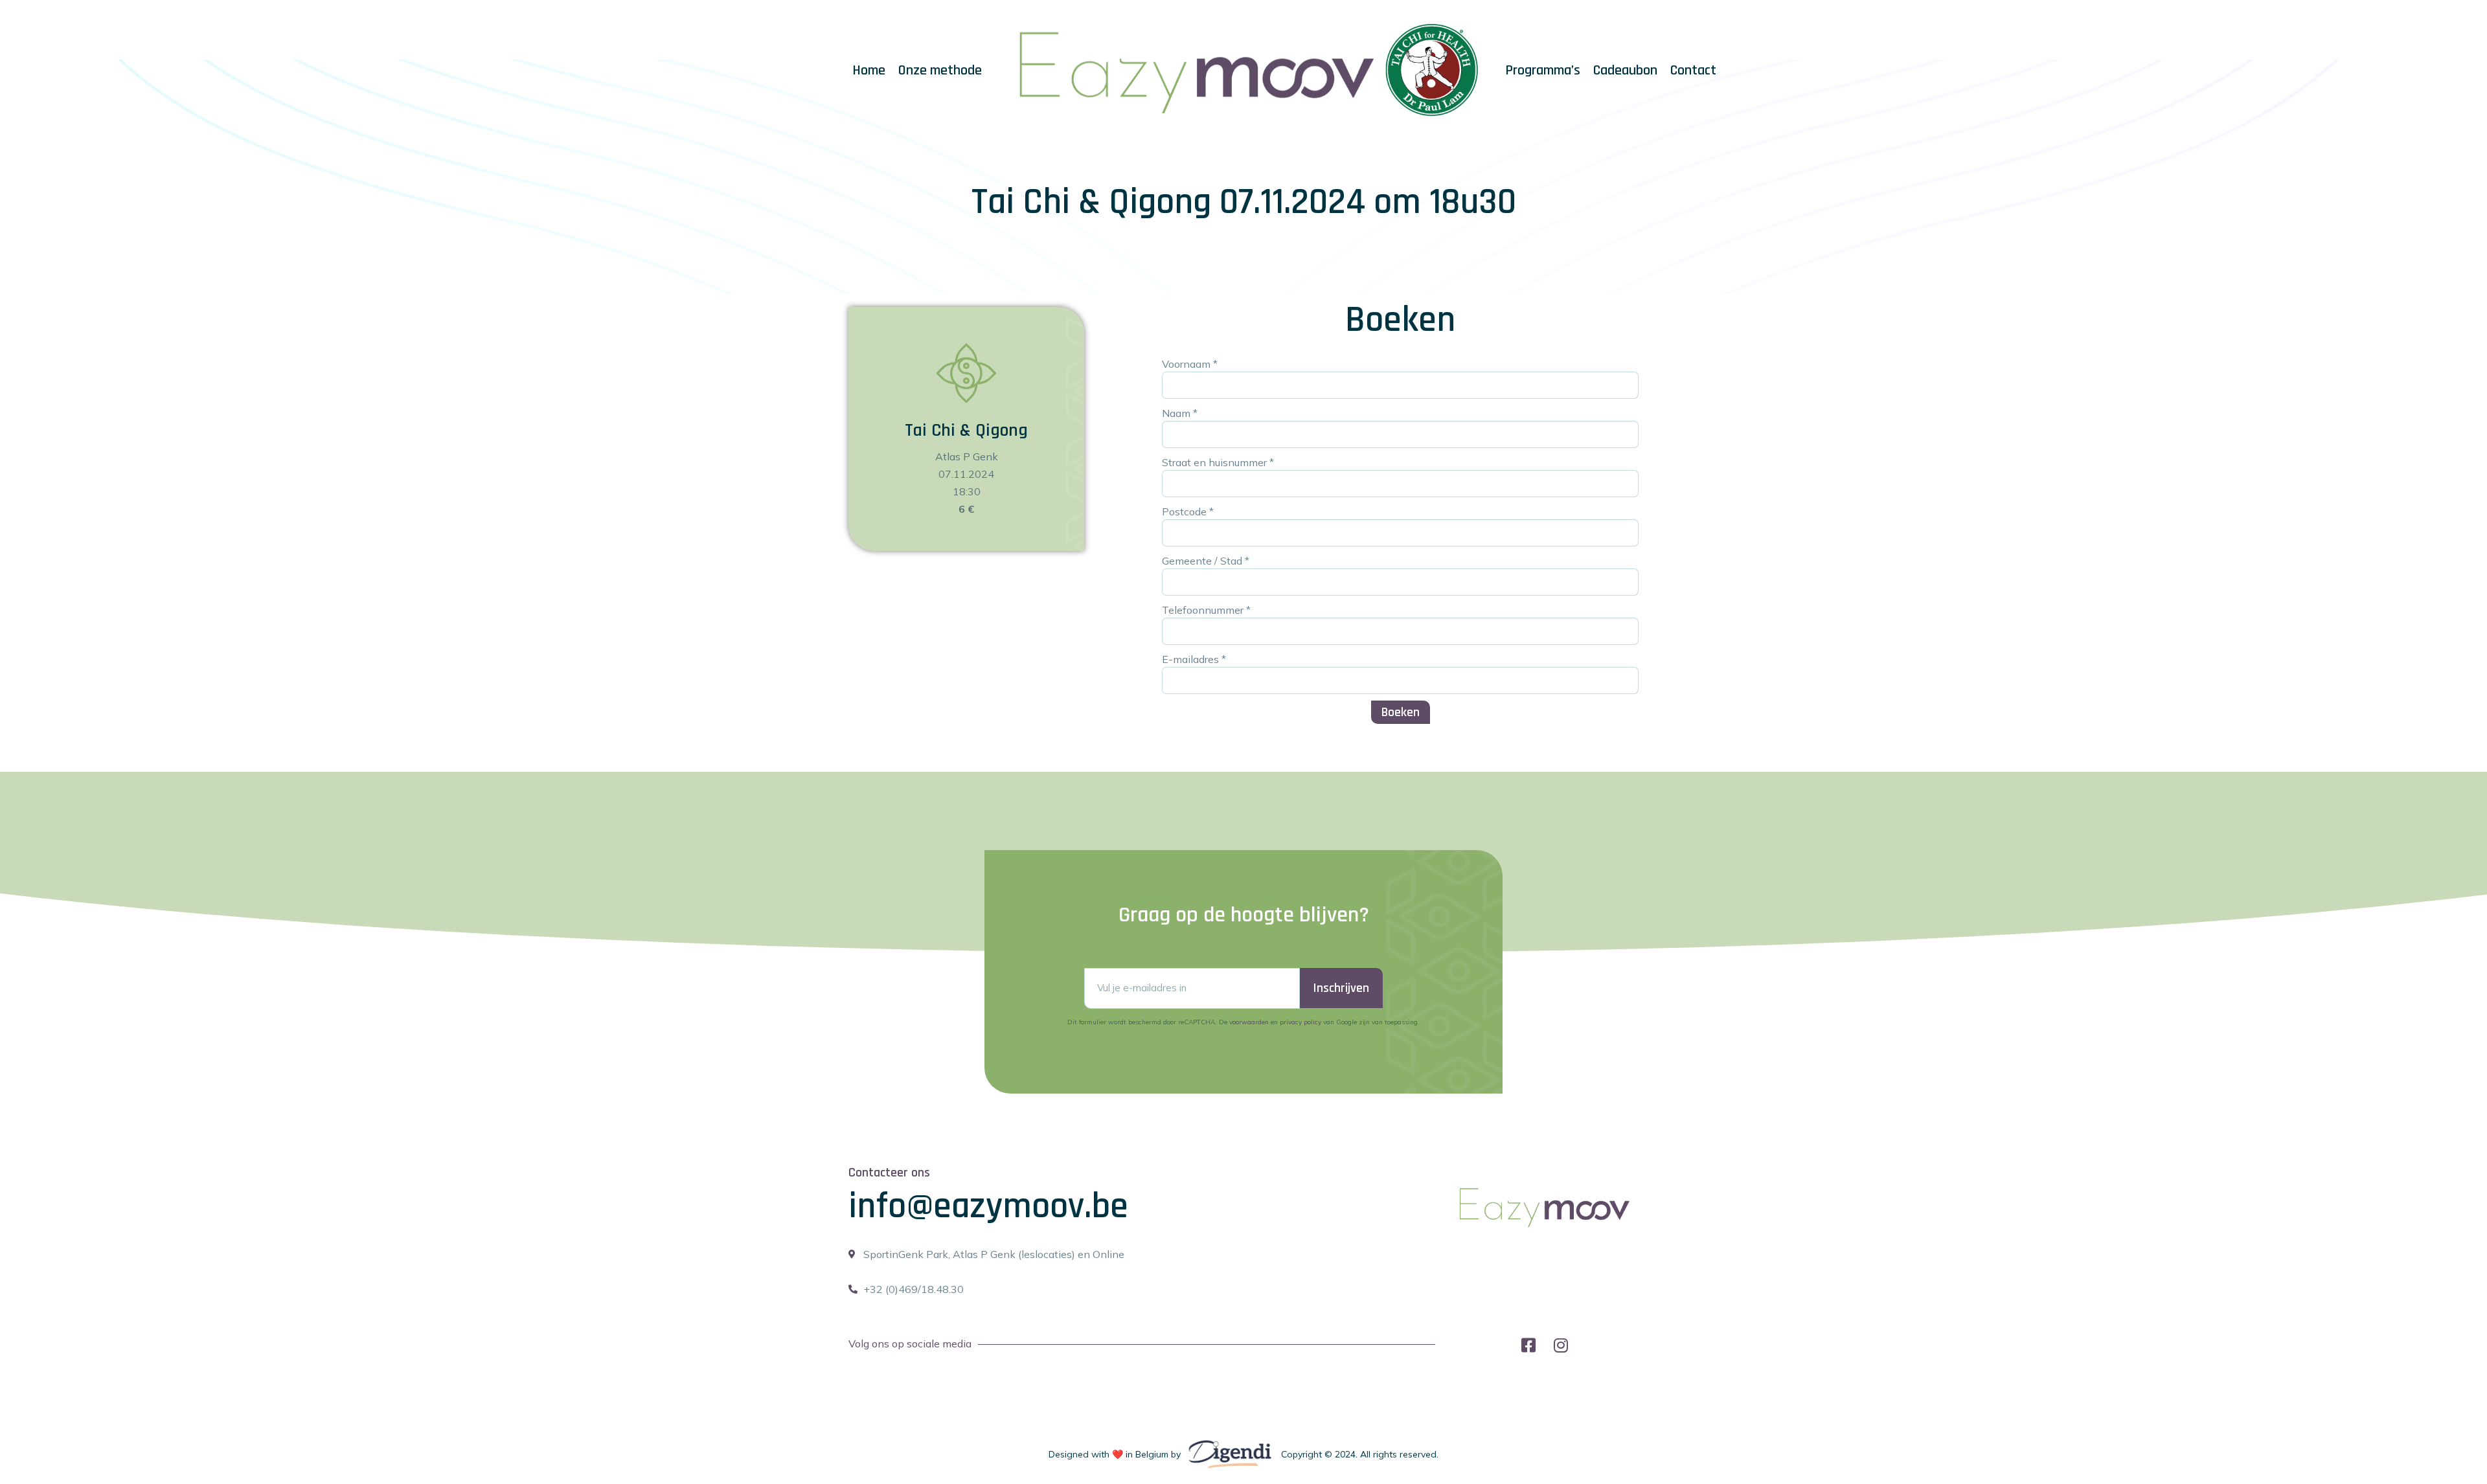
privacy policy (1300, 1022)
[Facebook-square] (1529, 1345)
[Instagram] (1561, 1345)
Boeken (1401, 712)
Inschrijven (1341, 988)
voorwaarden (1249, 1022)
